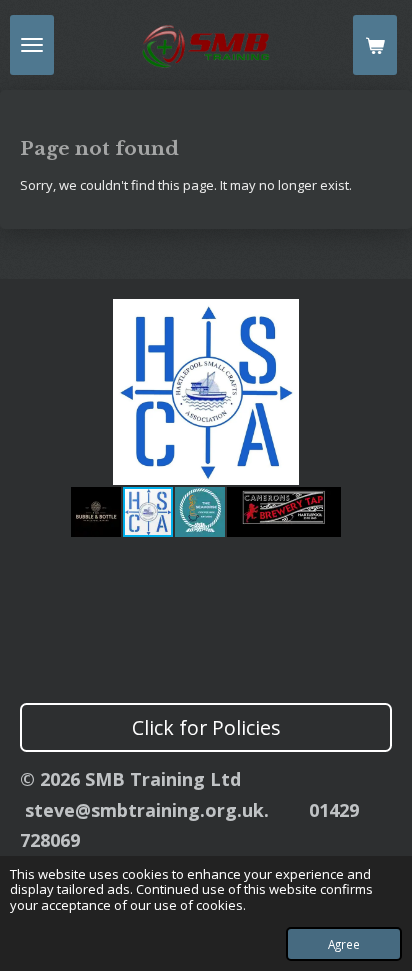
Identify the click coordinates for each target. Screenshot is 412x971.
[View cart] (375, 45)
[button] (374, 317)
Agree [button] (344, 944)
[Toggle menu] (32, 45)
